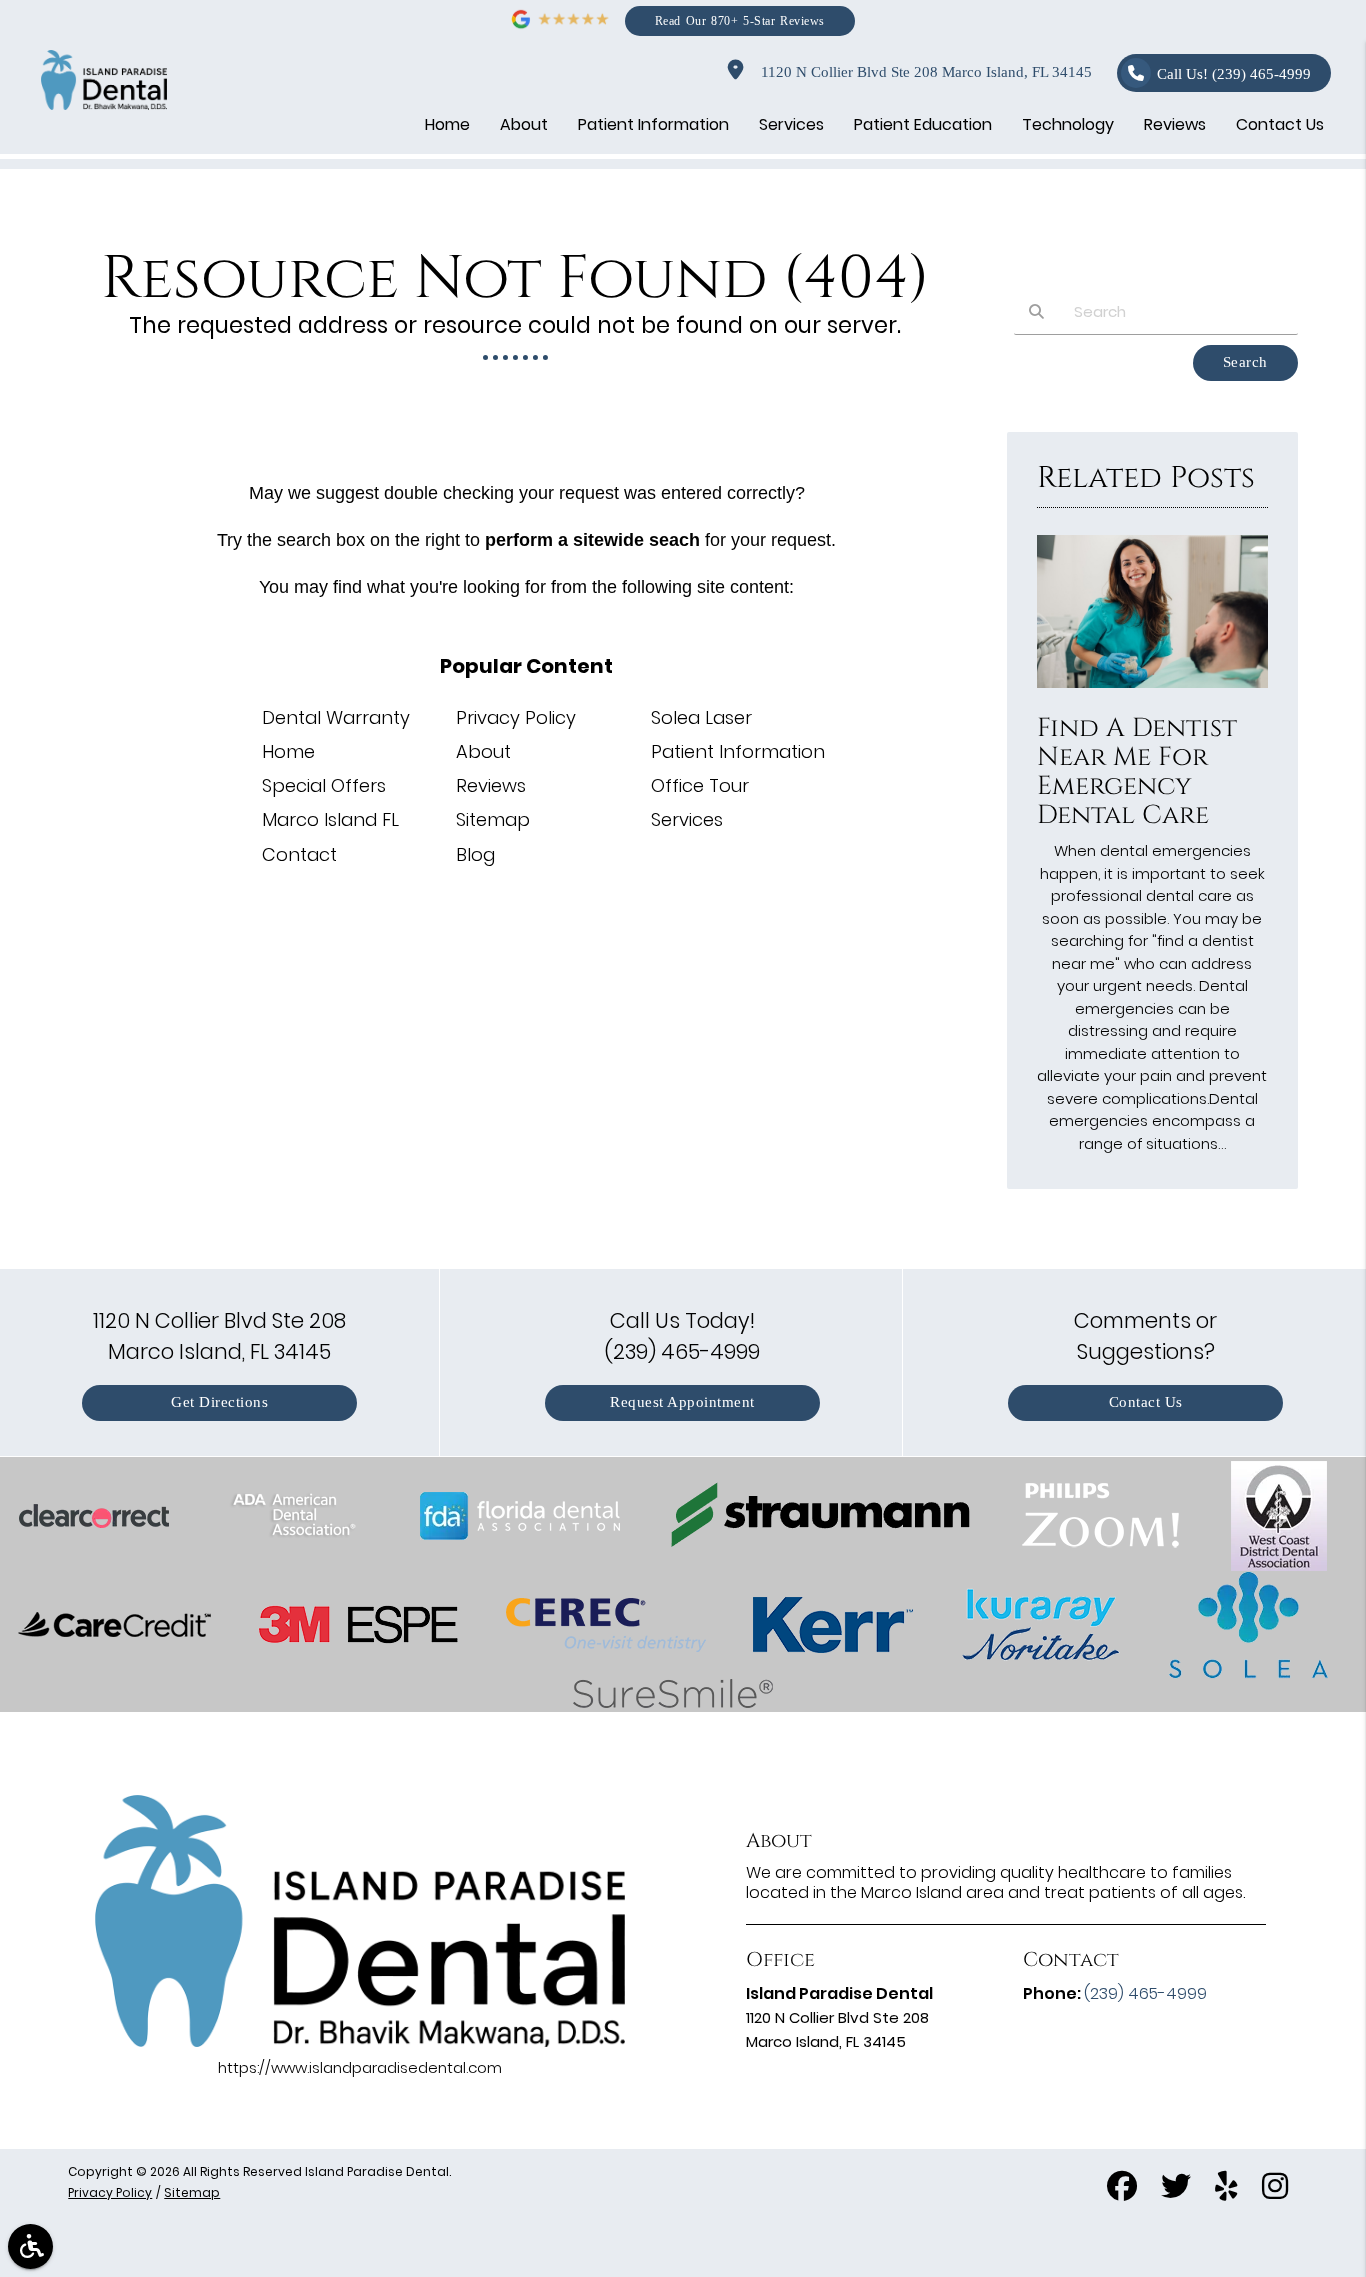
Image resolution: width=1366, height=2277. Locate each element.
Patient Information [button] (653, 124)
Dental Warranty (336, 717)
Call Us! (1234, 74)
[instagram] (1275, 2189)
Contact (299, 854)
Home (288, 751)
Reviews (491, 785)
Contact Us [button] (1280, 124)
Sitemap (493, 819)
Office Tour (700, 785)
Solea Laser (701, 717)
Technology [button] (1068, 124)
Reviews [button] (1175, 124)
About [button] (524, 124)
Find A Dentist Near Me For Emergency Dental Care (1137, 772)
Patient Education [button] (923, 124)
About (483, 751)
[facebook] (1122, 2189)
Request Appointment (682, 1402)
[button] (30, 2246)
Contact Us (1146, 1402)
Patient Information (738, 751)
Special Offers (324, 785)
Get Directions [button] (219, 1402)
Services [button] (791, 124)
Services (687, 819)
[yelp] (1226, 2189)
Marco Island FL (330, 819)
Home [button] (447, 124)
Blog (475, 854)
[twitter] (1176, 2189)
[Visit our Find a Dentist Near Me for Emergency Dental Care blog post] (1152, 692)
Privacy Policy (516, 717)
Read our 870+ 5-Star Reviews (740, 20)
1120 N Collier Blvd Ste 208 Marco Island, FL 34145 (922, 72)
